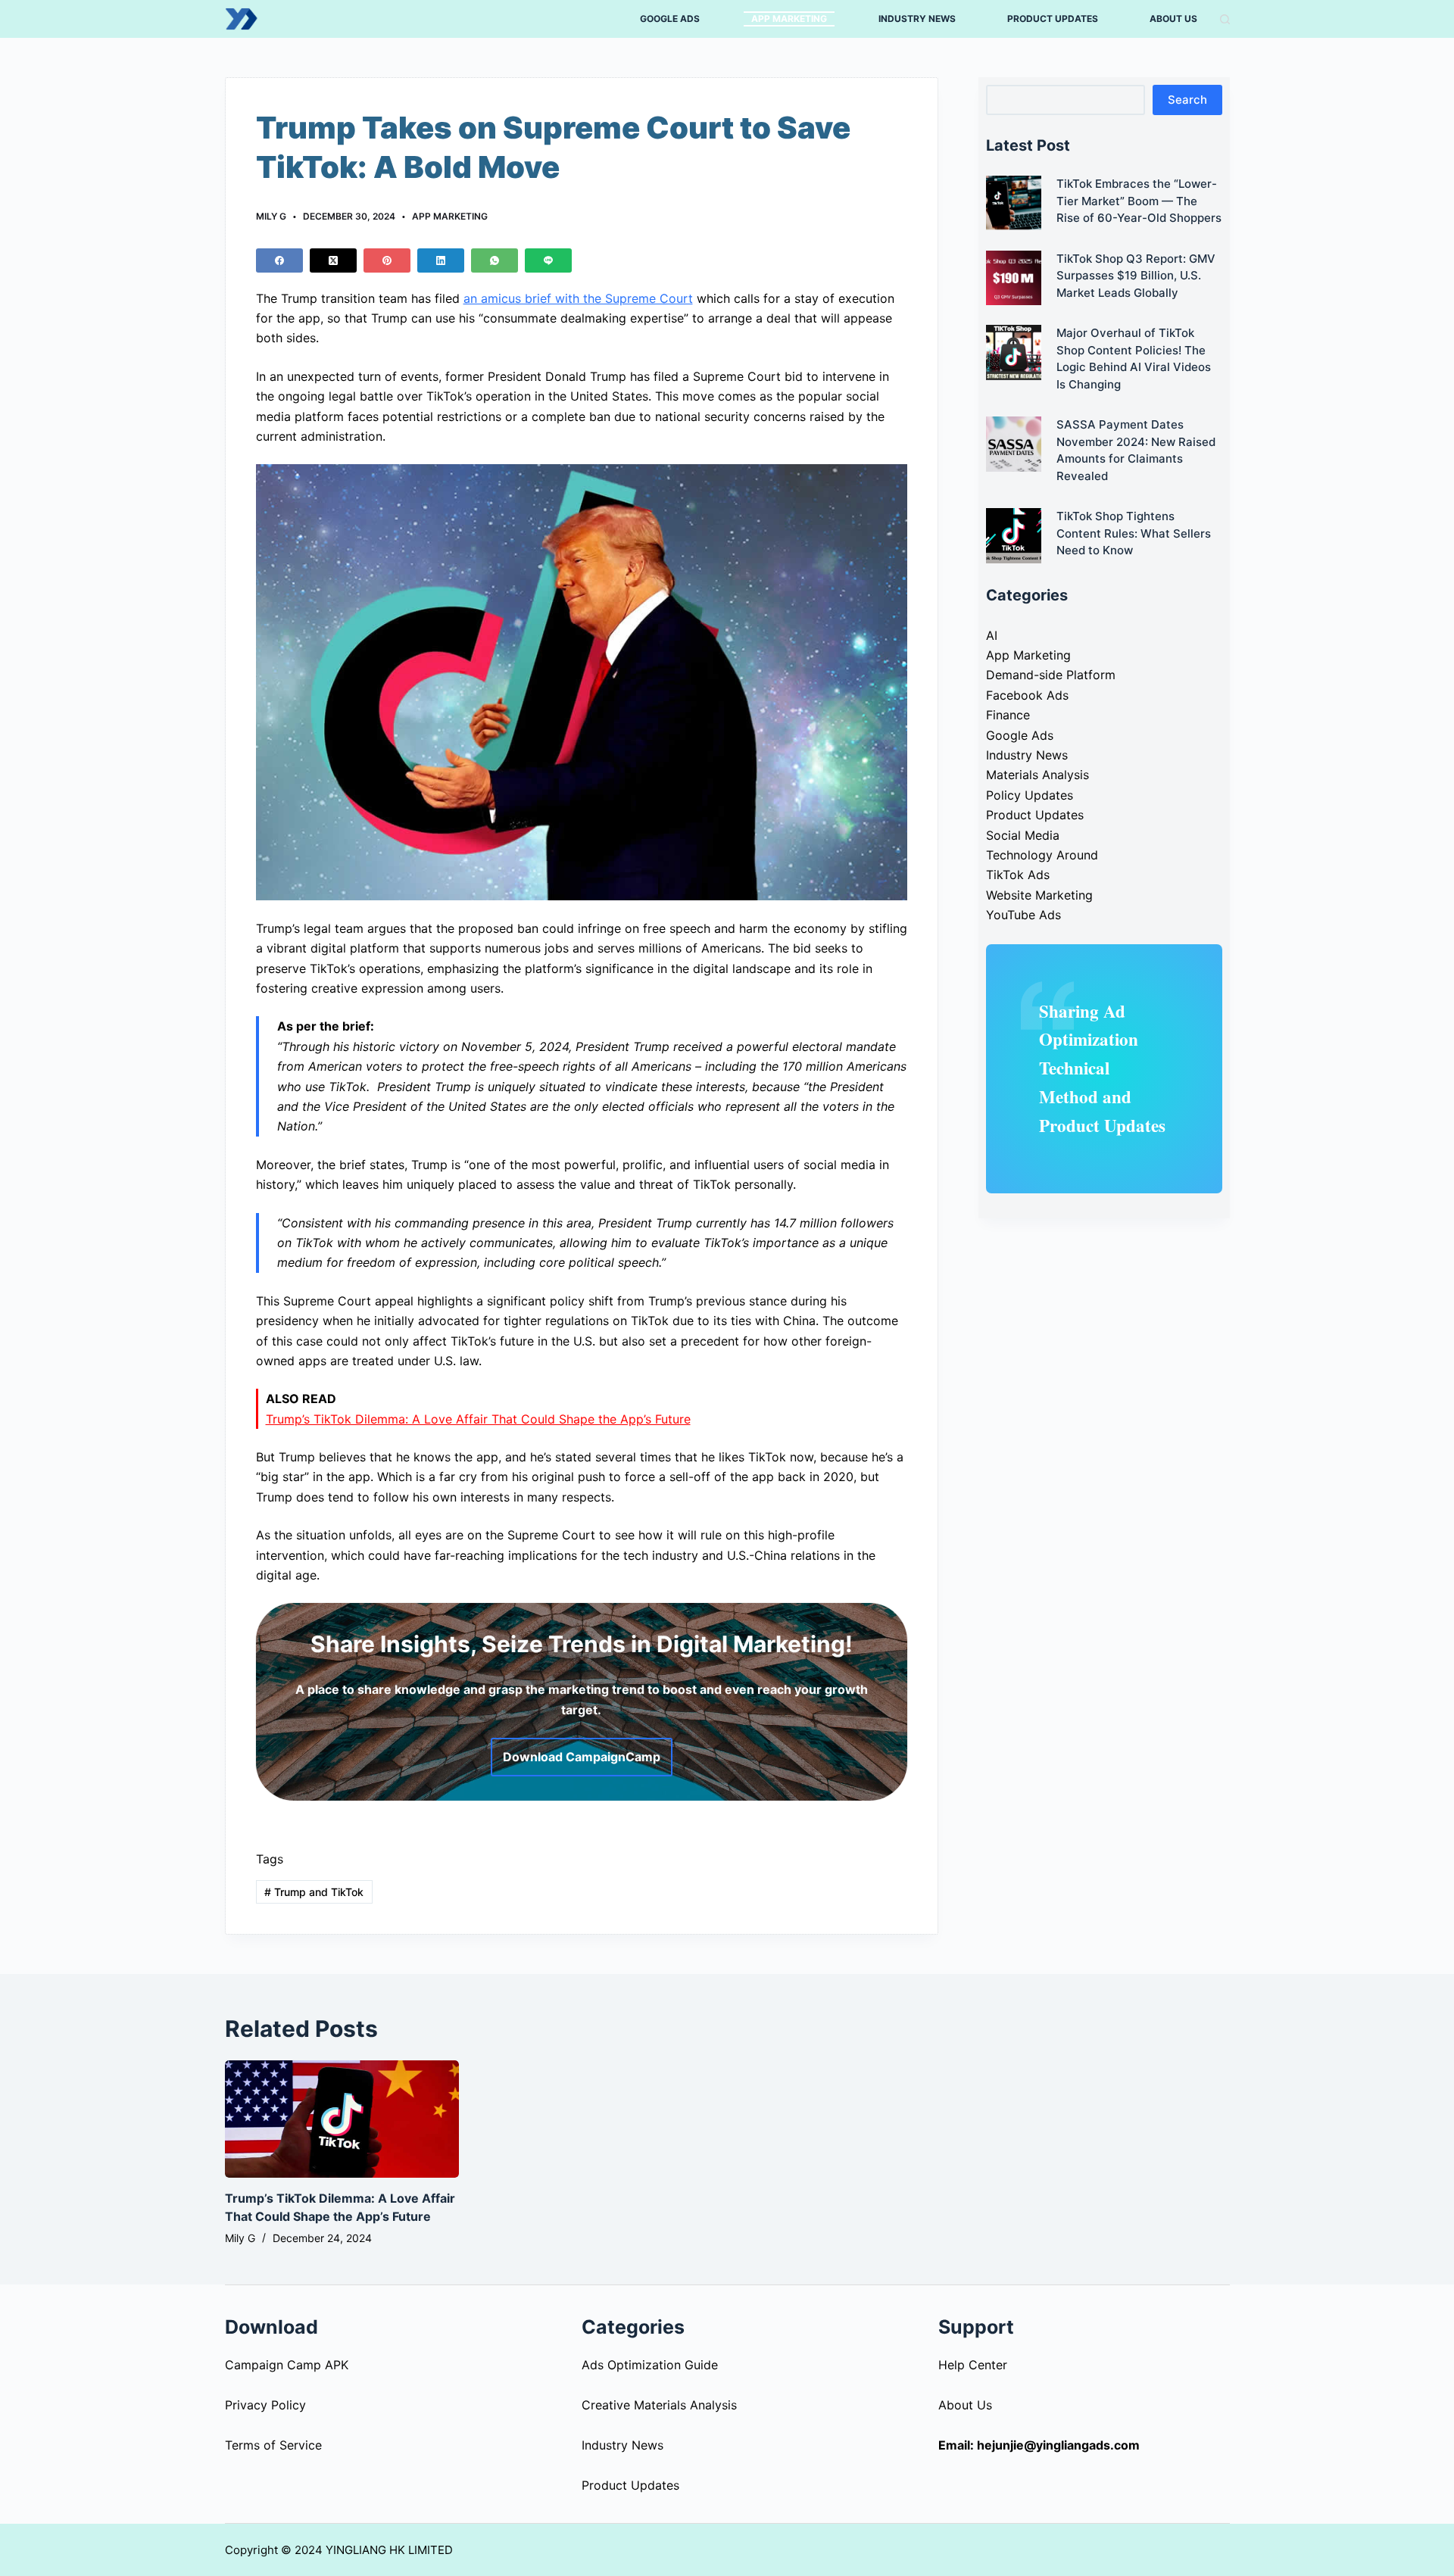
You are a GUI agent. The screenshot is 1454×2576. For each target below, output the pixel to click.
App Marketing (450, 216)
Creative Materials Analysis (659, 2405)
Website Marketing (1039, 895)
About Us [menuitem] (1173, 19)
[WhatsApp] (495, 260)
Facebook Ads (1027, 695)
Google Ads (1020, 735)
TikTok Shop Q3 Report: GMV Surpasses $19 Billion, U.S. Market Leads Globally (1136, 276)
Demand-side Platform (1051, 675)
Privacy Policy (265, 2405)
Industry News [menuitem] (917, 19)
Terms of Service (273, 2445)
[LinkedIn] (441, 260)
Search (1187, 100)
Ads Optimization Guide (650, 2365)
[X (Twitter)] (333, 260)
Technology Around (1042, 855)
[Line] (548, 260)
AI (992, 635)
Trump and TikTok (314, 1892)
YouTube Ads (1023, 915)
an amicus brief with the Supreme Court (578, 298)
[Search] (1225, 19)
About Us (965, 2405)
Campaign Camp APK (287, 2365)
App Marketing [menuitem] (789, 19)
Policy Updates (1030, 795)
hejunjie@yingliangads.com (1058, 2445)
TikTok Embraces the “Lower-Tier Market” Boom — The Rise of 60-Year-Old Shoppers (1139, 201)
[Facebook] (279, 260)
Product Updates (1035, 815)
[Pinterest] (387, 260)
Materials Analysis (1037, 775)
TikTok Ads (1018, 875)
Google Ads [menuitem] (670, 19)
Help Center (973, 2365)
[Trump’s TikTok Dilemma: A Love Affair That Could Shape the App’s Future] (342, 2119)
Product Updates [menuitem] (1053, 19)
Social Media (1023, 835)
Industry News (1027, 755)
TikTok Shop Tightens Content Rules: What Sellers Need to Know (1134, 533)
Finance (1008, 715)
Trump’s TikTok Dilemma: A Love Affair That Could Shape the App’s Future (478, 1419)
